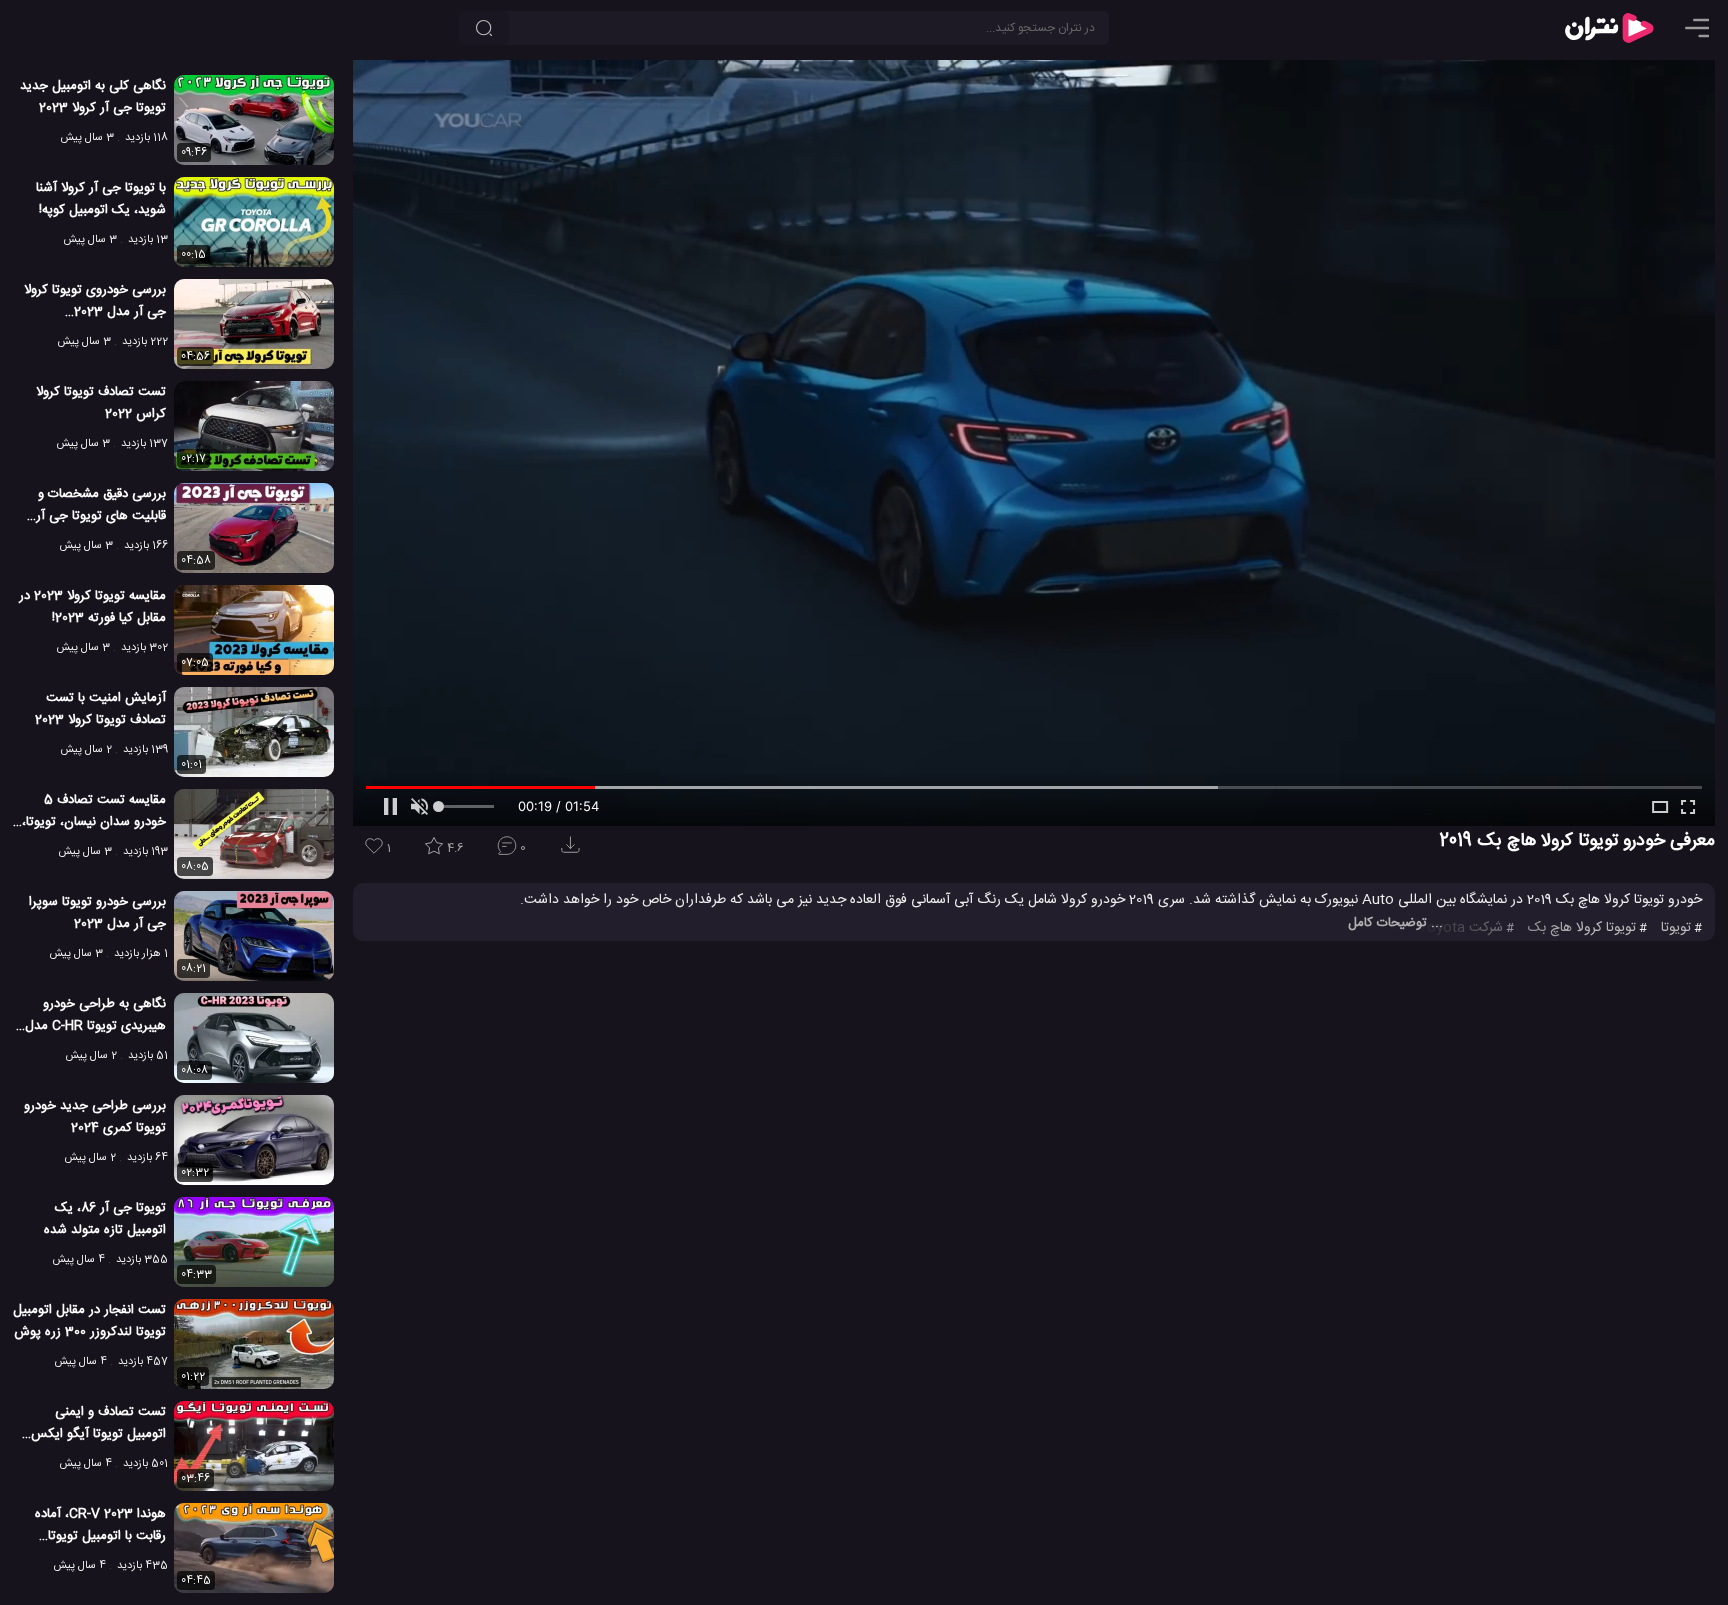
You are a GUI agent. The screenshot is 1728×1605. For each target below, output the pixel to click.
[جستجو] (484, 28)
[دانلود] (574, 851)
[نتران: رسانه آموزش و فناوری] (1609, 28)
